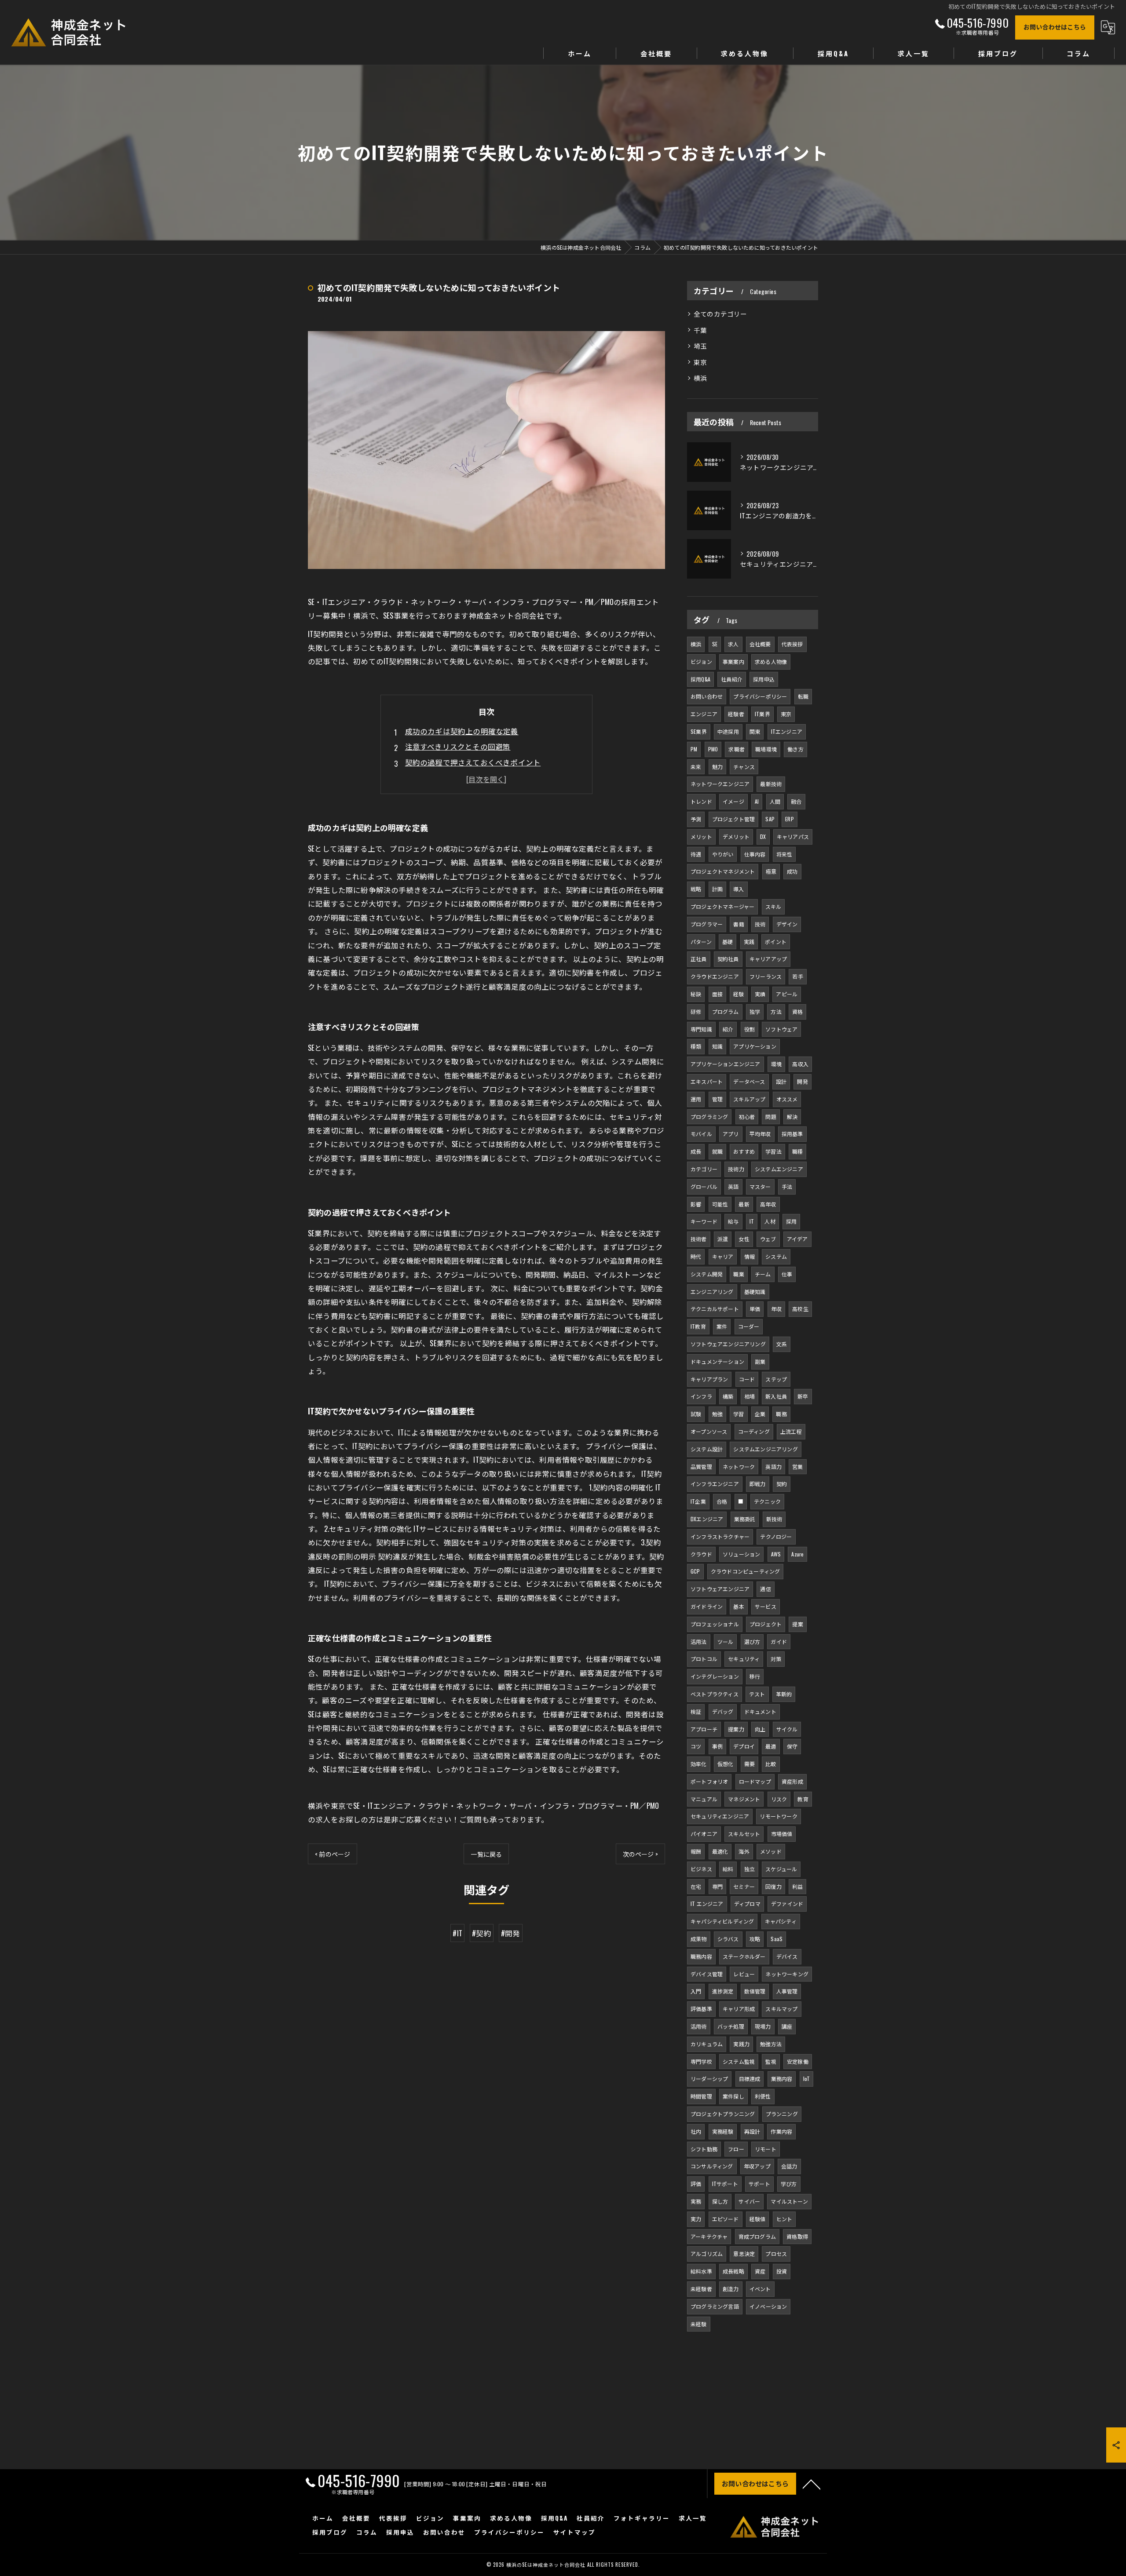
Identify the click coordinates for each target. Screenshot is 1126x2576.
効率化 (699, 1764)
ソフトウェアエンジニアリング (728, 1344)
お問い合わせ (707, 696)
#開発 (511, 1933)
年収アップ (757, 2166)
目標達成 (750, 2079)
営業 (797, 1467)
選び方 (752, 1641)
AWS (776, 1554)
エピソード (726, 2219)
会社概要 (760, 644)
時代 (696, 1256)
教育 (803, 1799)
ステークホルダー (744, 1956)
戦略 (696, 889)
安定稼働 (798, 2061)
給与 (733, 1221)
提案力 (736, 1729)
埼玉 (700, 346)
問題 (771, 1117)
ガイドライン (707, 1606)
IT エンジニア (707, 1904)
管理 (717, 1099)
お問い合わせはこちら (1055, 27)
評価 (696, 2184)
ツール (726, 1641)
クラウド (701, 1554)
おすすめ (744, 1151)
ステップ (776, 1379)
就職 (717, 1151)
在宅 (696, 1886)
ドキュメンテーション (717, 1361)
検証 (696, 1711)
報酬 (696, 1851)
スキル (773, 906)
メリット (701, 836)
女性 (744, 1239)
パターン (701, 942)
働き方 (795, 749)
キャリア (723, 1256)
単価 (755, 1309)
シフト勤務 (704, 2149)
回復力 (773, 1886)
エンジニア (704, 714)
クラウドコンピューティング (746, 1571)
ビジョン (701, 661)
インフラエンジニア (715, 1484)
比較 (771, 1764)
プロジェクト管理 (734, 819)
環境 (776, 1064)
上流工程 (791, 1431)
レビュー (744, 1974)
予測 (696, 819)
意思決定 (744, 2254)
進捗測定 (723, 1991)
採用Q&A (700, 679)
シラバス (728, 1939)
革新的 (784, 1694)
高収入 (800, 1064)
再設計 (752, 2131)
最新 (744, 1204)
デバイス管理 (707, 1974)
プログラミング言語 (715, 2306)
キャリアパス (793, 836)
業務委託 (745, 1519)
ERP (790, 819)
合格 (722, 1501)
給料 (728, 1869)
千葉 (700, 330)
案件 (722, 1326)
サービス (766, 1606)
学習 (738, 1414)
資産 (760, 2271)
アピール (787, 994)
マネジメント (744, 1799)
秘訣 (696, 994)
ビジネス (701, 1869)
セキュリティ (744, 1659)
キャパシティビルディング (722, 1921)
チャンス (744, 767)
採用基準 (792, 1134)
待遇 (696, 854)
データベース (749, 1081)
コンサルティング (712, 2166)
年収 (776, 1309)
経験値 (758, 2219)
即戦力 (758, 1484)
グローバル (704, 1186)
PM (694, 749)
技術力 (736, 1169)
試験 (696, 1414)
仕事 (787, 1274)
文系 (782, 1344)
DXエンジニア (707, 1519)
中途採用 (728, 731)
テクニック (767, 1501)
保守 (792, 1746)
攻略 (755, 1939)
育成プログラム (757, 2236)
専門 (717, 1886)
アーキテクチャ (709, 2236)
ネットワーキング (787, 1974)
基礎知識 (755, 1292)
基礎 (728, 942)
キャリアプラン (709, 1379)
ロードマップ (755, 1781)
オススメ (787, 1099)
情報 (749, 1256)
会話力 (789, 2166)
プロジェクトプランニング (723, 2114)
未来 (696, 767)
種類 (696, 1046)
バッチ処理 (731, 2026)
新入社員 (776, 1396)
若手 (797, 976)
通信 (765, 1589)
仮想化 (726, 1764)
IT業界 (762, 714)
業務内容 (782, 2079)
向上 (760, 1729)
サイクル (787, 1729)
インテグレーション (715, 1676)
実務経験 (723, 2131)
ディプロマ (747, 1904)
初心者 (747, 1117)
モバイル (701, 1134)
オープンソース (709, 1431)
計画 (717, 889)
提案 (797, 1624)
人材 (770, 1221)
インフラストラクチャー (720, 1536)
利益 (797, 1886)
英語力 (773, 1467)
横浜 (700, 378)
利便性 (763, 2096)
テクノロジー (776, 1536)
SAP (770, 819)
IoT (807, 2079)
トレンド (701, 801)
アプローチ (704, 1729)
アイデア (797, 1239)
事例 (717, 1746)
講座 (787, 2026)
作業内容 (781, 2131)
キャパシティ (781, 1921)
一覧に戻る (486, 1854)
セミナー (744, 1886)
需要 (749, 1764)
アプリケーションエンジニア (726, 1064)
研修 (696, 1011)
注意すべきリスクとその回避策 (458, 746)
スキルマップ (781, 2009)
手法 (787, 1186)
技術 (760, 924)
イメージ (733, 801)
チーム (763, 1274)
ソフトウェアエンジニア (720, 1589)
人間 (775, 801)
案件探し (733, 2096)
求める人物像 (771, 661)
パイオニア (704, 1834)
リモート (766, 2149)
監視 (771, 2061)
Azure (797, 1554)
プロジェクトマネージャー (722, 906)
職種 (797, 1151)
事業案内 (733, 661)
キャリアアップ (768, 959)
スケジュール (781, 1869)
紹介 (728, 1029)
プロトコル (704, 1659)
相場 (749, 1396)
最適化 (720, 1851)
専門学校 (701, 2061)
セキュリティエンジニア (720, 1816)
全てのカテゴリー (720, 314)
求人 (733, 644)
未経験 (699, 2324)
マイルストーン (789, 2201)
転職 (803, 696)
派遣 (723, 1239)
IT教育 (698, 1326)
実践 (749, 942)
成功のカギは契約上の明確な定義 (462, 731)
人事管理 (787, 1991)
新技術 (774, 1519)
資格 (797, 1011)
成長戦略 (733, 2271)
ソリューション (741, 1554)
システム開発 (707, 1274)
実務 (696, 2201)
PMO (713, 749)
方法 (776, 1011)
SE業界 (699, 731)
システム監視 (739, 2061)
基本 (738, 1606)
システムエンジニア (779, 1169)
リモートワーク (778, 1816)
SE (715, 644)
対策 (776, 1659)
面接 (717, 994)
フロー (736, 2149)
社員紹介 (732, 679)
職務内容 (701, 1956)
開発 (802, 1081)
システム (776, 1256)
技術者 (699, 1239)
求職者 (737, 749)
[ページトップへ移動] (812, 2484)
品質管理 (701, 1467)
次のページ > (640, 1854)
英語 (733, 1186)
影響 (696, 1204)
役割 (749, 1029)
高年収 (768, 1204)
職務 (781, 1414)
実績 (760, 994)
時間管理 (701, 2096)
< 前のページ (333, 1854)
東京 (700, 362)
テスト (757, 1694)
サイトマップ (574, 2532)
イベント (760, 2289)
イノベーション (768, 2306)
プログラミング (709, 1117)
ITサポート (725, 2184)
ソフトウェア (781, 1029)
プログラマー (707, 924)
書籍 (738, 924)
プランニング (782, 2114)
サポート (759, 2184)
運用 (696, 1099)
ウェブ (768, 1239)
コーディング (754, 1431)
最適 (771, 1746)
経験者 (736, 714)
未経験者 (701, 2289)
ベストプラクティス (715, 1694)
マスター (760, 1186)
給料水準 (701, 2271)
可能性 (720, 1204)
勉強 (717, 1414)
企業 (760, 1414)
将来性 (784, 854)
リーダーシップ (709, 2079)
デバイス (787, 1956)
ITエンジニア (787, 731)
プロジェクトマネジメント (723, 871)
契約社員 (728, 959)
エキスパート (707, 1081)
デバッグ (723, 1711)
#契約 (482, 1933)
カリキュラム (707, 2044)
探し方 (720, 2201)
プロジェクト (766, 1624)
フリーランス (766, 976)
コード (747, 1379)
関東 (755, 731)
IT (752, 1221)
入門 (696, 1991)
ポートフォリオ (709, 1781)
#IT (457, 1933)
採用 (791, 1221)
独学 (755, 1011)
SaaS (777, 1939)
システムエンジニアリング (765, 1449)
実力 (696, 2219)
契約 (782, 1484)
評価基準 (701, 2009)
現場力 (763, 2026)
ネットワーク (739, 1467)
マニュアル (704, 1799)
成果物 (699, 1939)
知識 (717, 1046)
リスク (779, 1799)
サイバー (749, 2201)
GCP (695, 1571)
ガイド (779, 1641)
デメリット (736, 836)
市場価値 (782, 1834)
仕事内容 (755, 854)
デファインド (787, 1904)
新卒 (803, 1396)
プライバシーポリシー (760, 696)
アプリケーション (755, 1046)
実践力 (741, 2044)
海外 (744, 1851)
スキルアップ (749, 1099)
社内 (696, 2131)
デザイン (787, 924)
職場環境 (766, 749)
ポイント (776, 942)
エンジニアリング (712, 1292)
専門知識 (701, 1029)
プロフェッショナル (715, 1624)
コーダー (749, 1326)
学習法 (773, 1151)
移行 (755, 1676)
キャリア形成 (739, 2009)
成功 (792, 871)
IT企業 (698, 1501)
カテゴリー (704, 1169)
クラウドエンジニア (715, 976)
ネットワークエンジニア (720, 784)
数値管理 (755, 1991)
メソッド (771, 1851)
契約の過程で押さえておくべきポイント (473, 762)
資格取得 (797, 2236)
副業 (760, 1361)
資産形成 (792, 1781)
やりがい (723, 854)
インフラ (701, 1396)
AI (757, 801)
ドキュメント (760, 1711)
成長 (696, 1151)
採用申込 (764, 679)
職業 (738, 1274)
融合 (796, 801)
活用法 (699, 1641)
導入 (738, 889)
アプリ (731, 1134)
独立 (749, 1869)
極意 (771, 871)
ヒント (784, 2219)
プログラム (726, 1011)
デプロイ (744, 1746)
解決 (792, 1117)
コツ (696, 1746)
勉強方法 (771, 2044)
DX (763, 836)
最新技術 (771, 784)
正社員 (699, 959)
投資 (782, 2271)
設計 (781, 1081)
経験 (738, 994)
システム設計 (707, 1449)
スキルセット (744, 1834)
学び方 (789, 2184)
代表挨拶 (792, 644)
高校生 (800, 1309)
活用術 (699, 2026)
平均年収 (760, 1134)
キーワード (704, 1221)
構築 (728, 1396)
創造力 (731, 2289)
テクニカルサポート (715, 1309)
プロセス (776, 2254)
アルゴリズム (707, 2254)
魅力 (717, 767)
